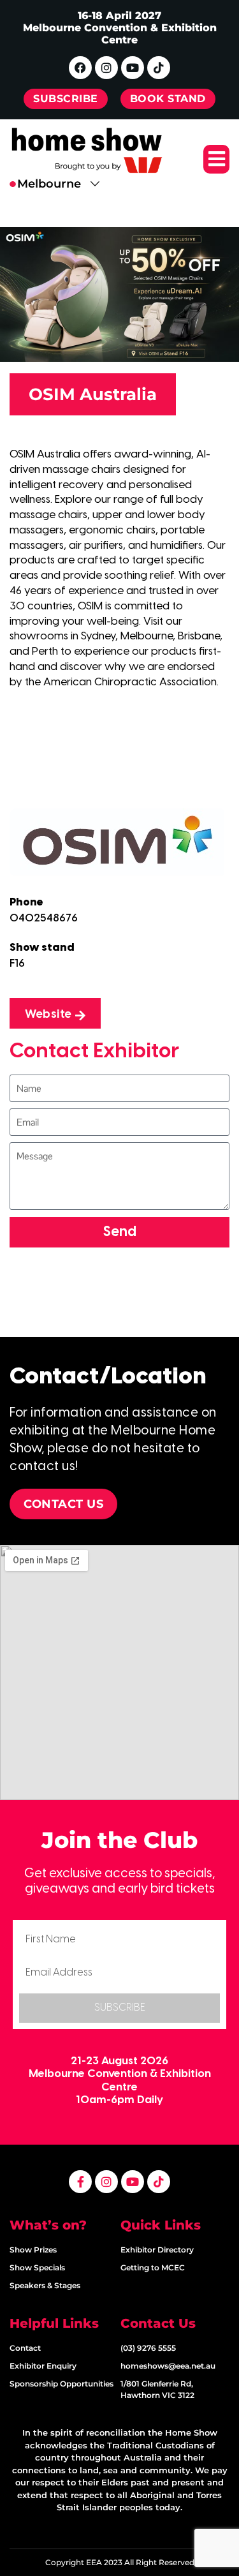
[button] (216, 159)
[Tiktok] (159, 68)
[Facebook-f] (80, 2182)
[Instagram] (106, 68)
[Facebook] (80, 68)
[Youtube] (133, 68)
